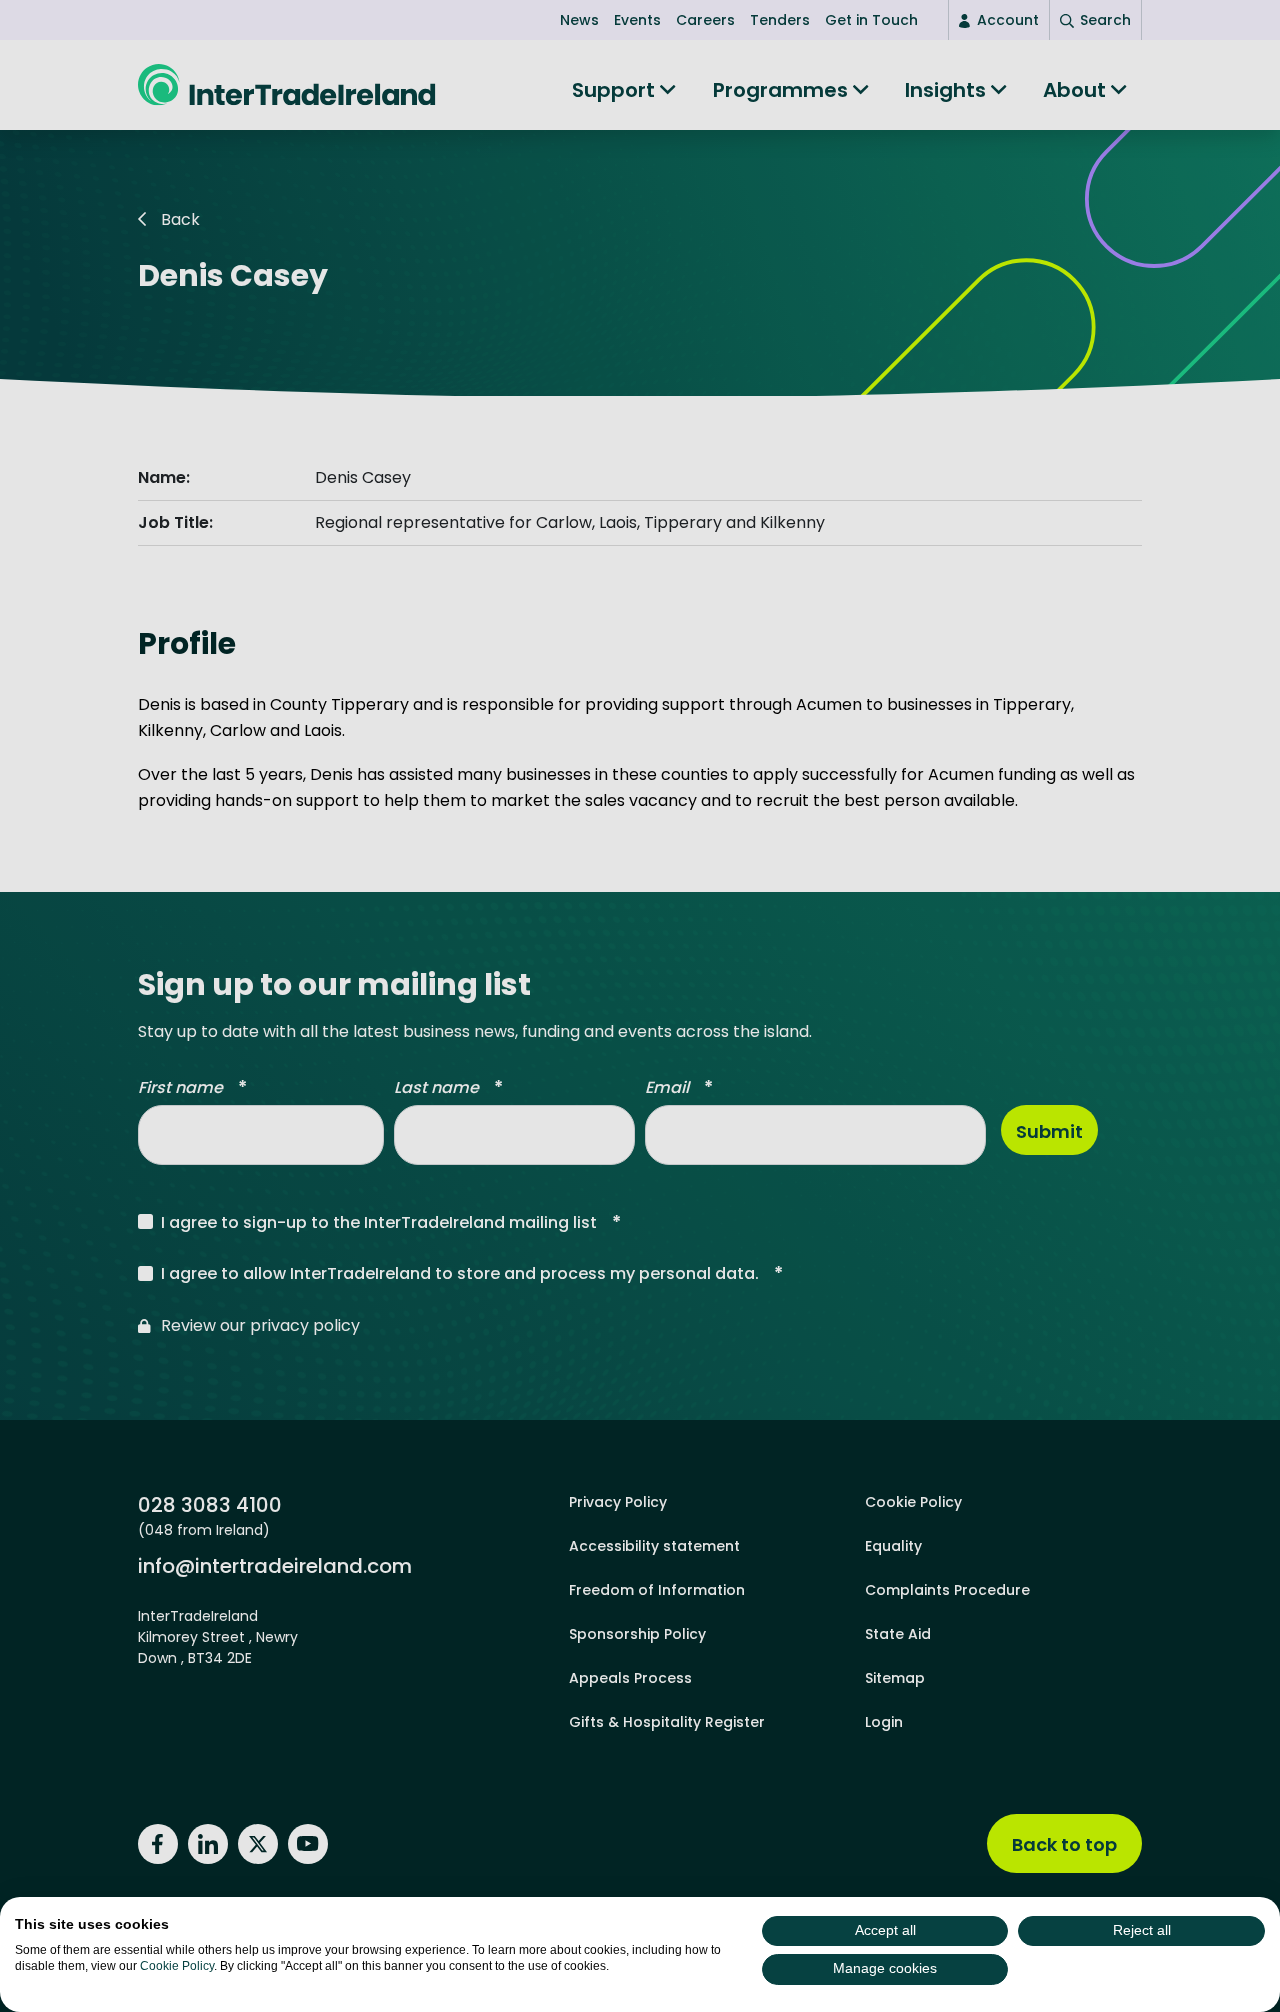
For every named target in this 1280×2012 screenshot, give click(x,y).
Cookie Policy (177, 1966)
